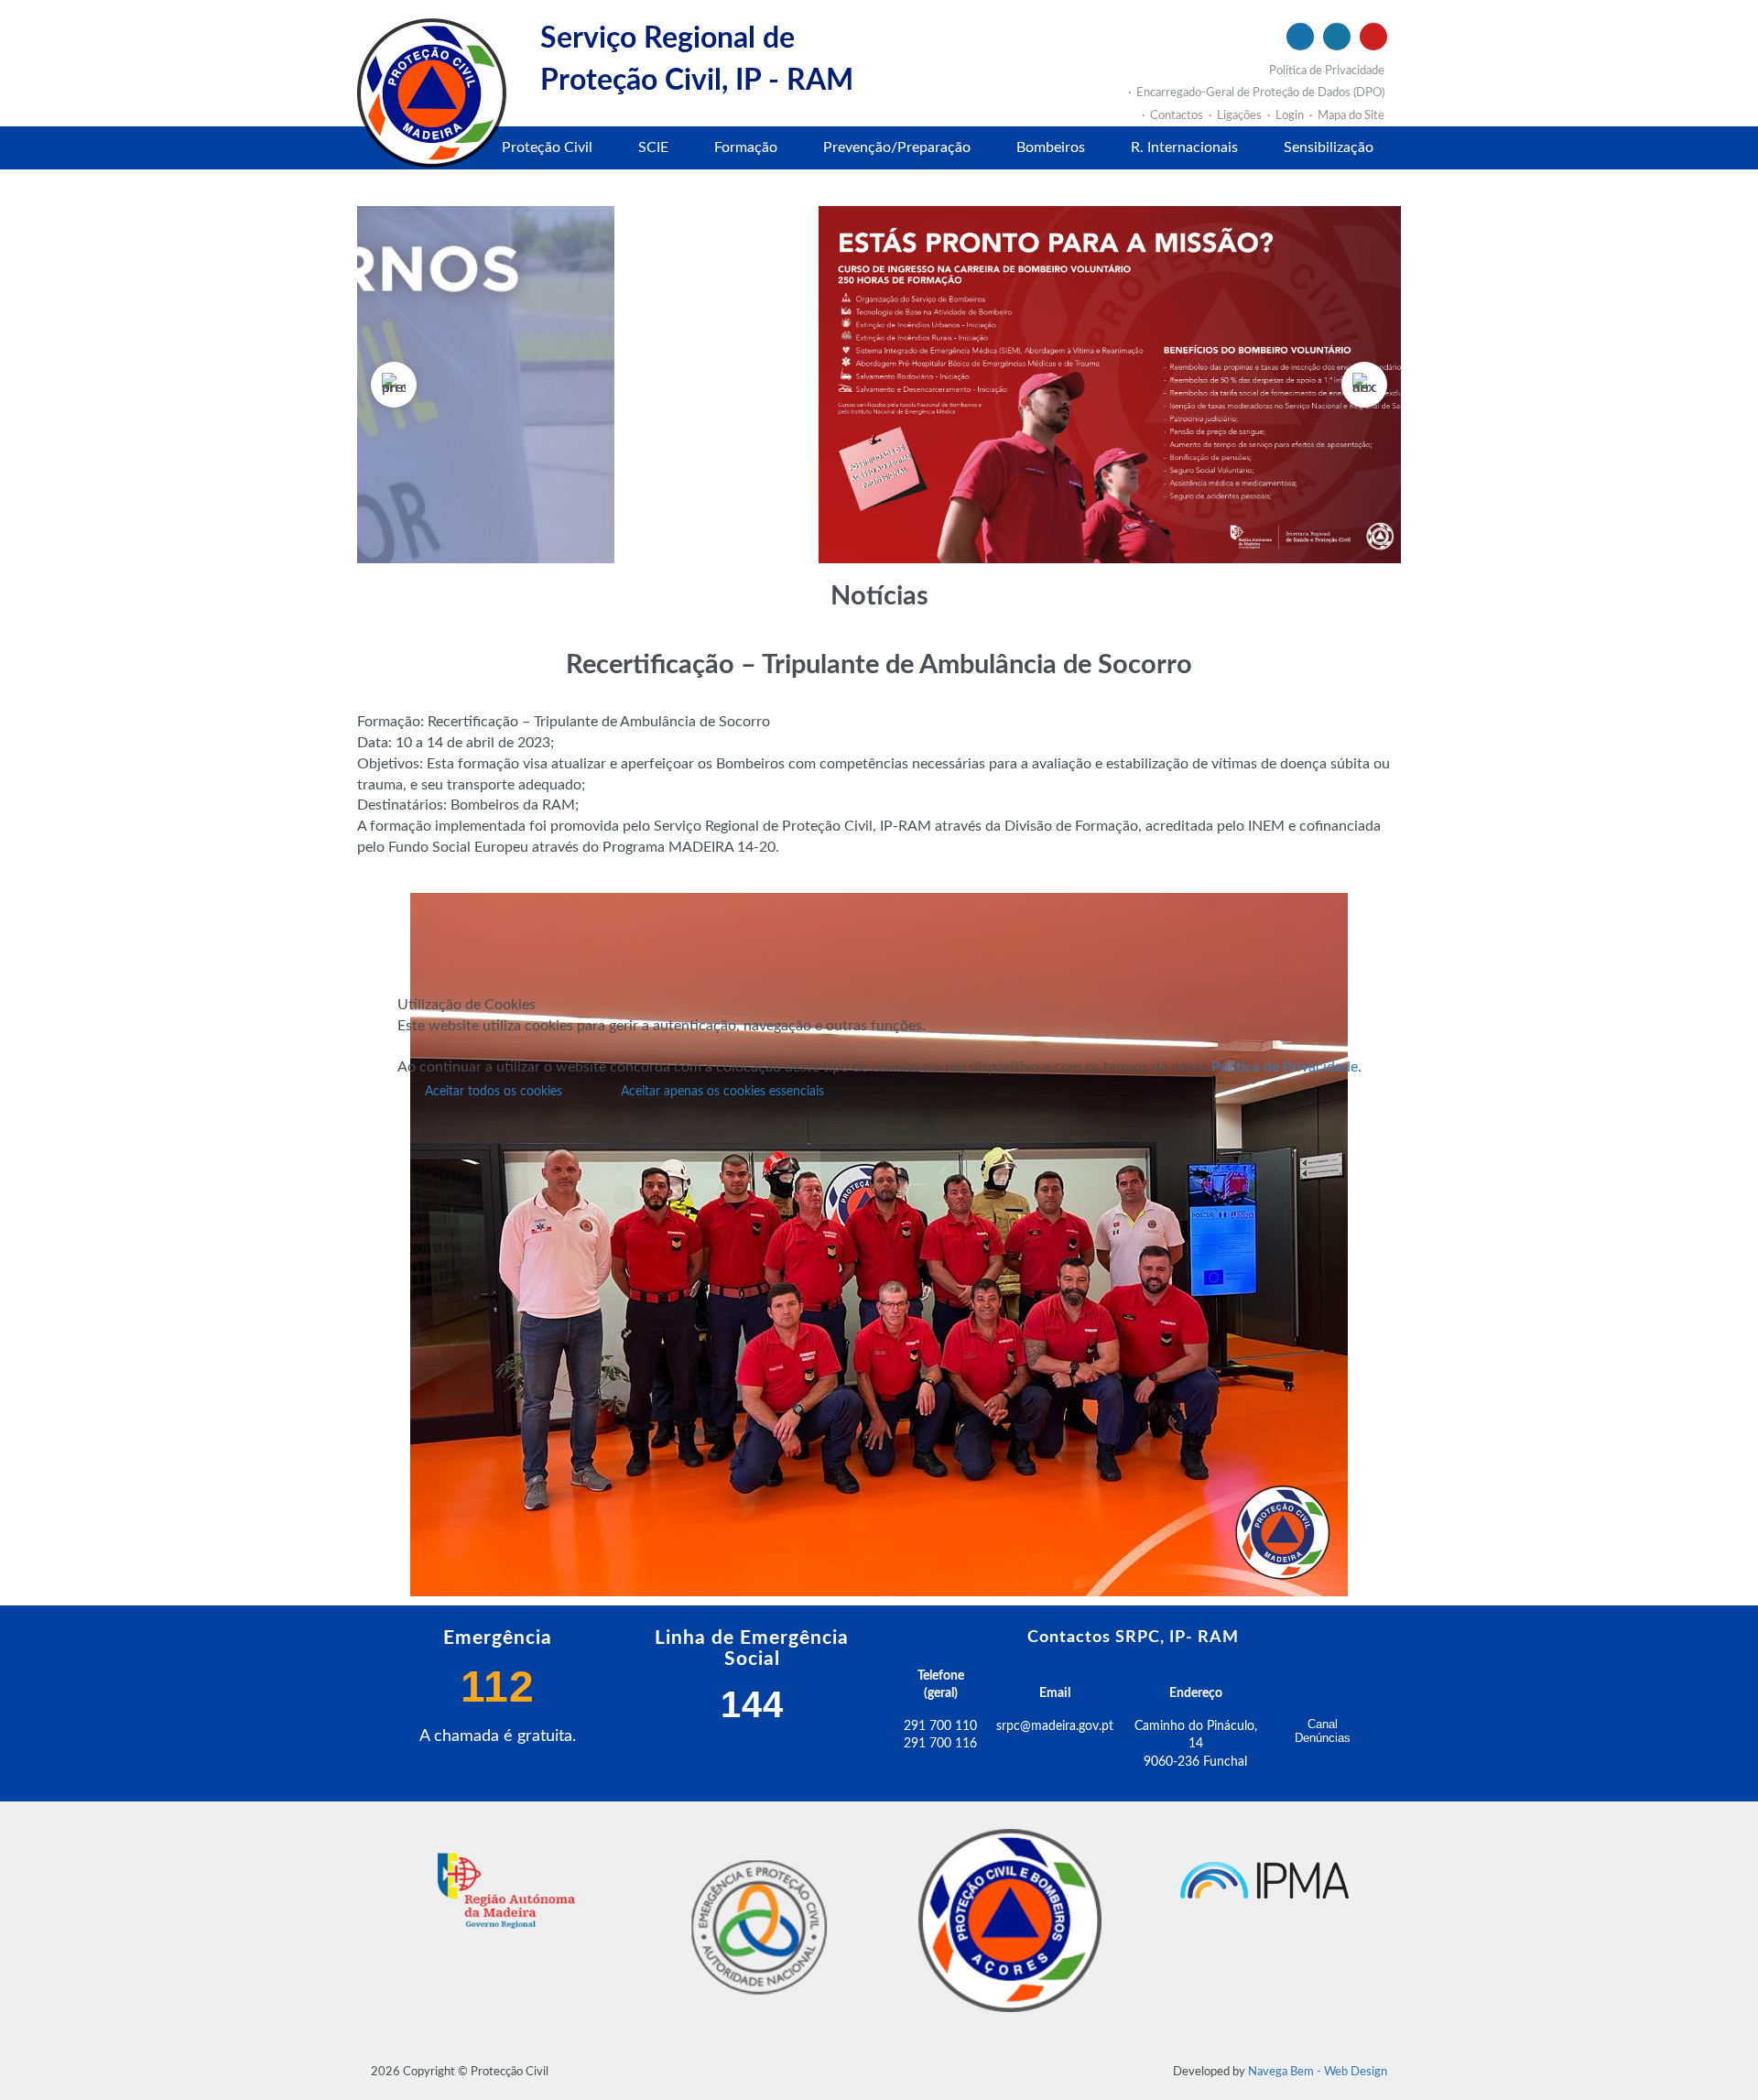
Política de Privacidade (1285, 1067)
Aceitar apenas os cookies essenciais (722, 1092)
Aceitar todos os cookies (494, 1092)
